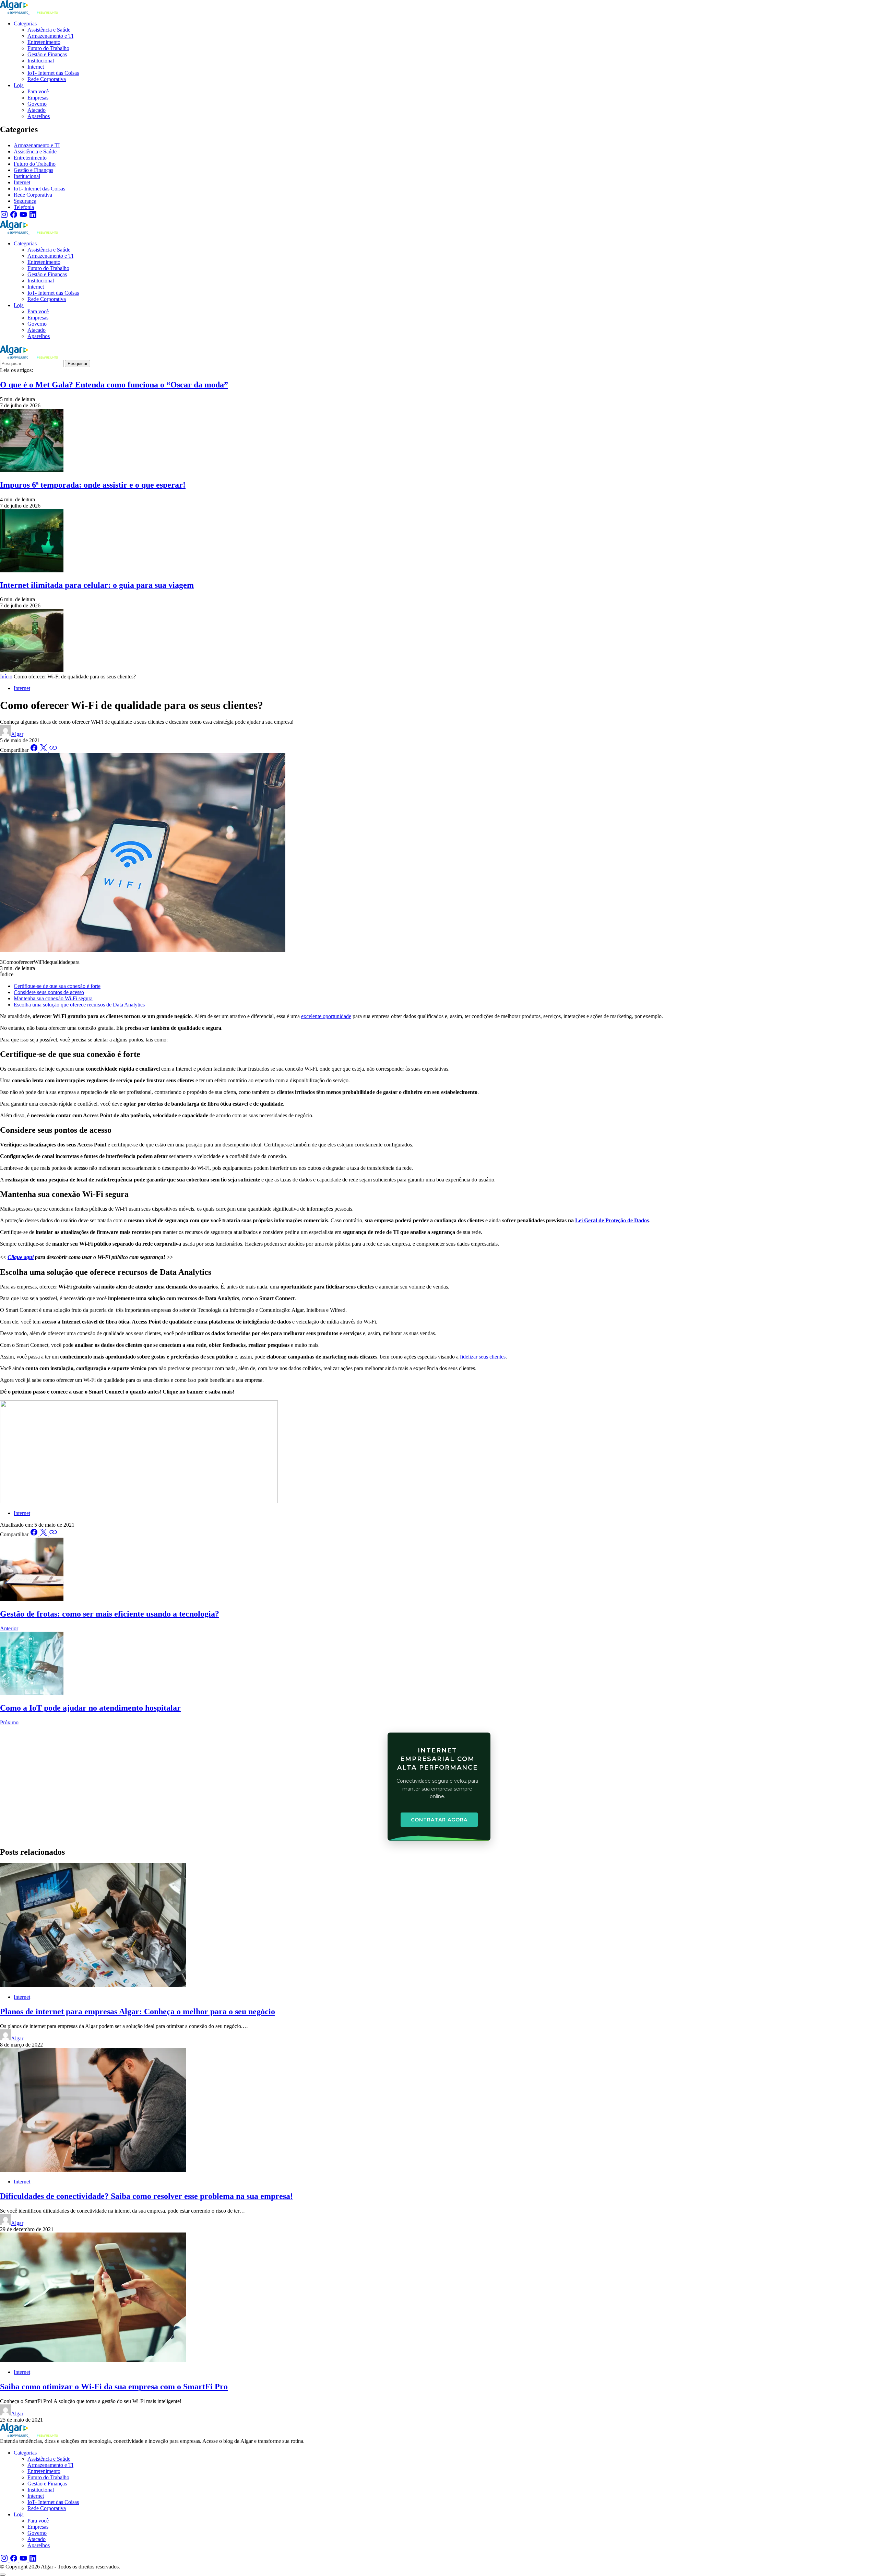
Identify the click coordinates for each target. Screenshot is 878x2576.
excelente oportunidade (326, 1016)
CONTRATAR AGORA (439, 1820)
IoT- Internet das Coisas (39, 189)
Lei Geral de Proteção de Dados (612, 1220)
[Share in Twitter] (44, 750)
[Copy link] (53, 750)
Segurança (25, 201)
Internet (22, 182)
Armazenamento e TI (37, 145)
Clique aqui (21, 1257)
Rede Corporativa (33, 195)
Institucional (27, 176)
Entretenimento (30, 158)
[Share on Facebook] (35, 750)
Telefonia (24, 207)
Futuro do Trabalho (35, 164)
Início (6, 677)
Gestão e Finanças (33, 170)
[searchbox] (32, 364)
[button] (3, 2575)
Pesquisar (78, 364)
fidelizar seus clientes (483, 1357)
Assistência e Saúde (35, 151)
